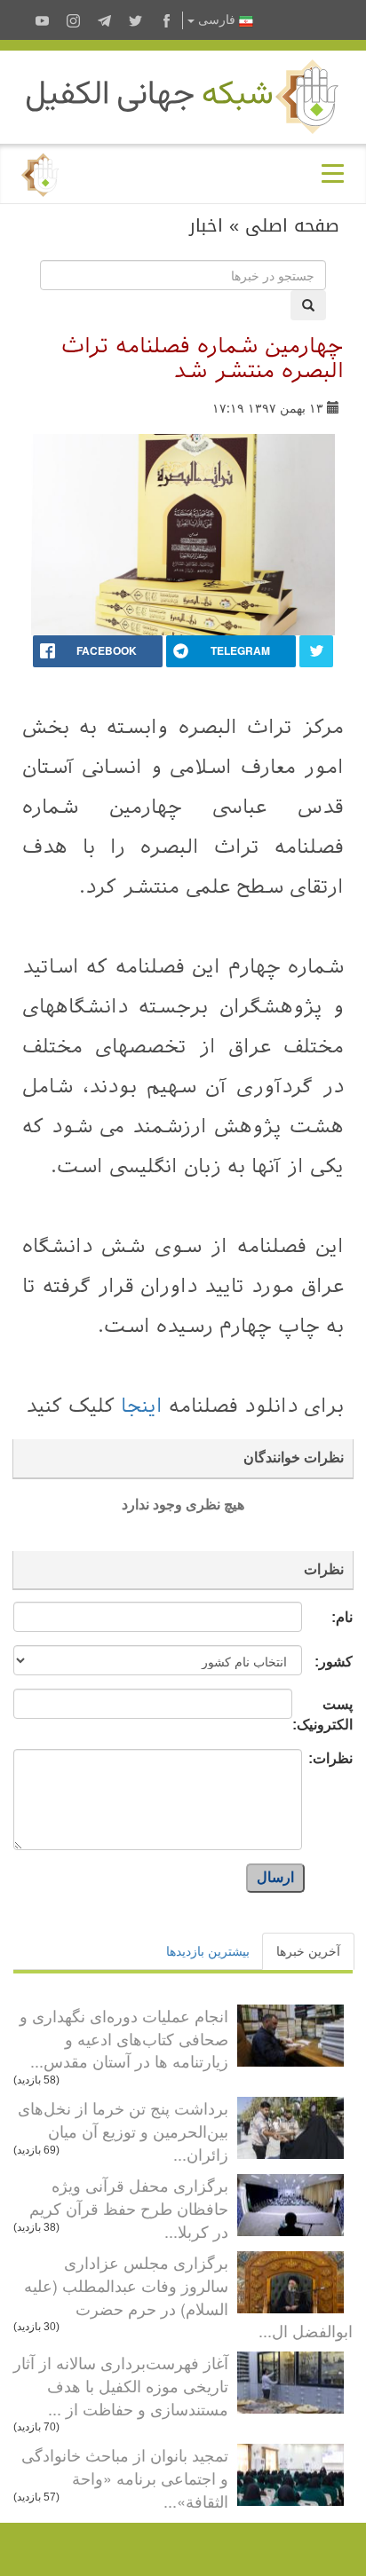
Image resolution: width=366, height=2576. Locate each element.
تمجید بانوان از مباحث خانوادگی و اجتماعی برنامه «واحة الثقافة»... (125, 2477)
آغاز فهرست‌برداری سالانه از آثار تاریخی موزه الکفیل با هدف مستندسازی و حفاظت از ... (121, 2385)
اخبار (206, 225)
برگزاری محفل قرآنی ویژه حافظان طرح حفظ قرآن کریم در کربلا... (129, 2207)
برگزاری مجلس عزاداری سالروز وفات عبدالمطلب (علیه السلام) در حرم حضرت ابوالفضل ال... (188, 2296)
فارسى (217, 20)
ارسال (275, 1877)
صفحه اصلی (292, 225)
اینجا (139, 1406)
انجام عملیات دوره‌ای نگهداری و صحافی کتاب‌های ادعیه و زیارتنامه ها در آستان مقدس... (124, 2038)
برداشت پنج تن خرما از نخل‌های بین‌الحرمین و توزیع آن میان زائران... (123, 2130)
